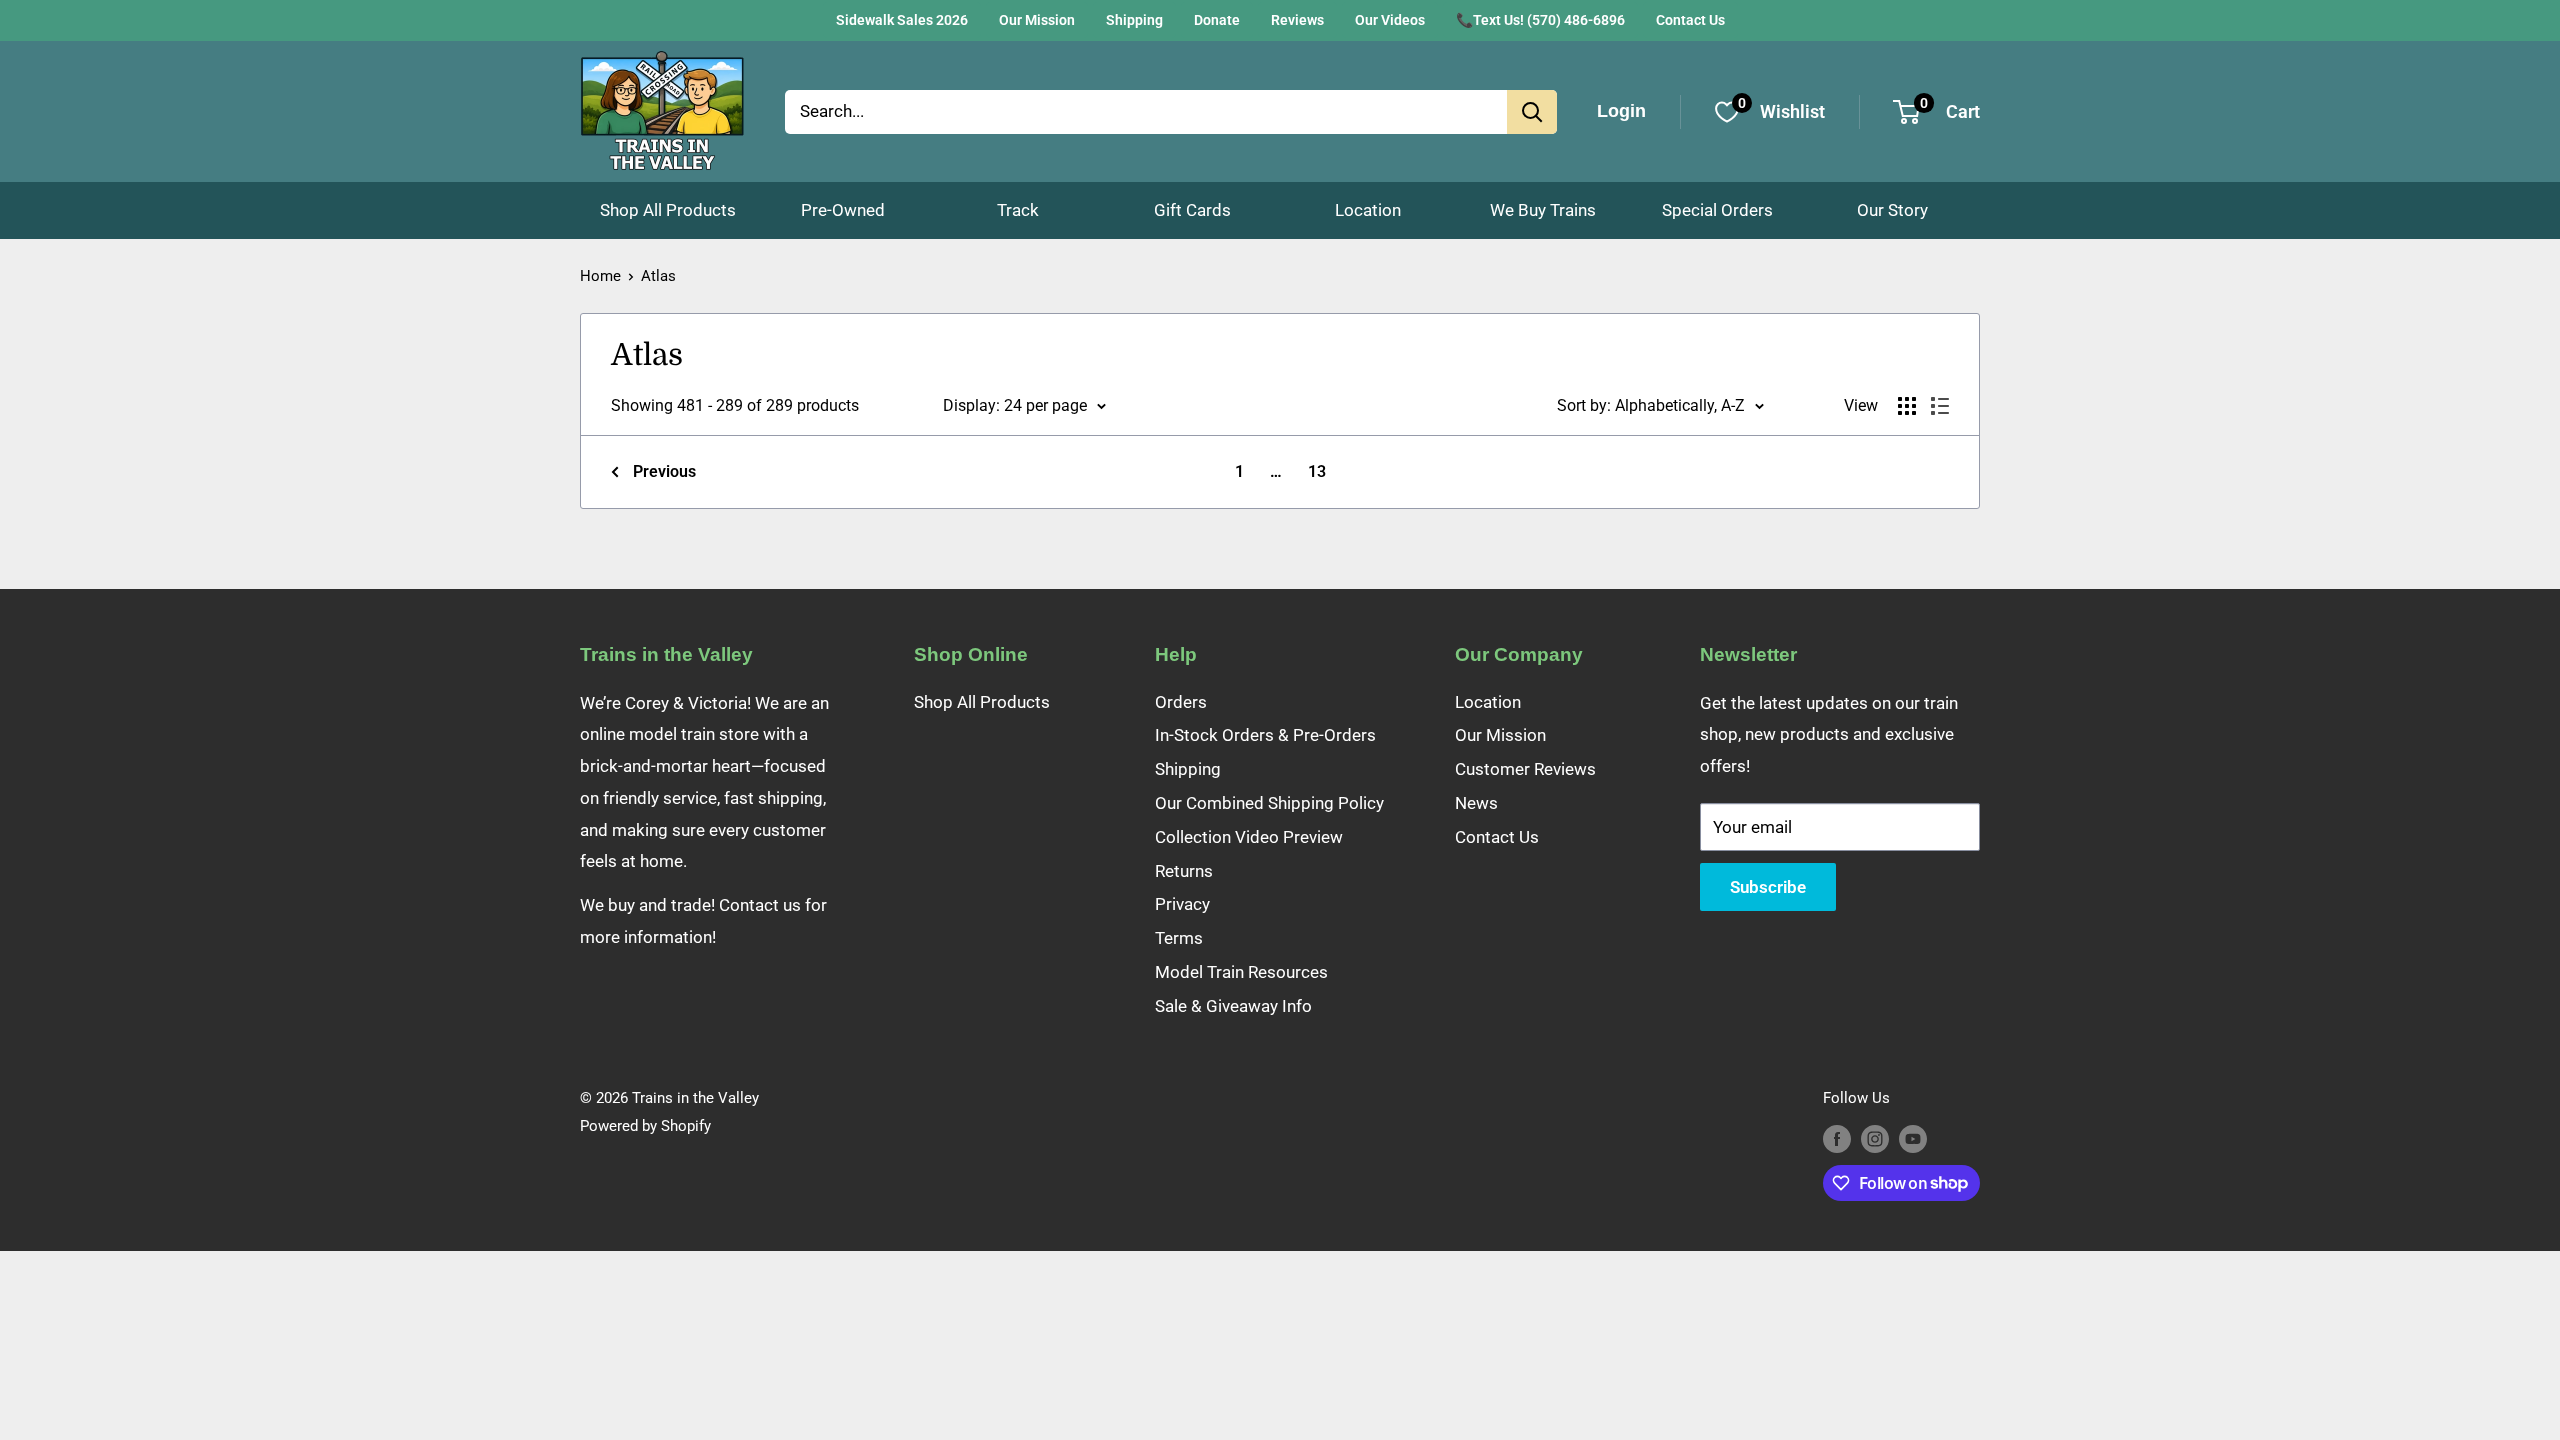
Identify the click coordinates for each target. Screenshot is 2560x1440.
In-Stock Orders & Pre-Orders (1265, 735)
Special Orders (1717, 210)
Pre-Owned (843, 210)
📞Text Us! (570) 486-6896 (1540, 20)
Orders (1181, 702)
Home (600, 276)
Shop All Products (668, 210)
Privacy (1182, 904)
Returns (1184, 871)
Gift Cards (1192, 210)
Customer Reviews (1525, 769)
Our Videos (1390, 20)
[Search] (1532, 112)
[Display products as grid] (1907, 406)
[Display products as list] (1940, 406)
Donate (1217, 20)
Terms (1179, 938)
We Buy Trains (1543, 210)
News (1476, 803)
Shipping (1134, 20)
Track (1018, 210)
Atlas (658, 276)
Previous (664, 471)
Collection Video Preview (1249, 837)
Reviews (1297, 20)
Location (1368, 210)
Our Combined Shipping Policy (1269, 803)
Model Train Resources (1241, 972)
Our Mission (1037, 20)
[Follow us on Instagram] (1875, 1138)
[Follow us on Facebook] (1837, 1138)
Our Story (1892, 210)
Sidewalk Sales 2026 (902, 20)
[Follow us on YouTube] (1913, 1138)
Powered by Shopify (645, 1126)
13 (1317, 471)
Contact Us (1690, 20)
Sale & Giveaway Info (1233, 1006)
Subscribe (1768, 887)
